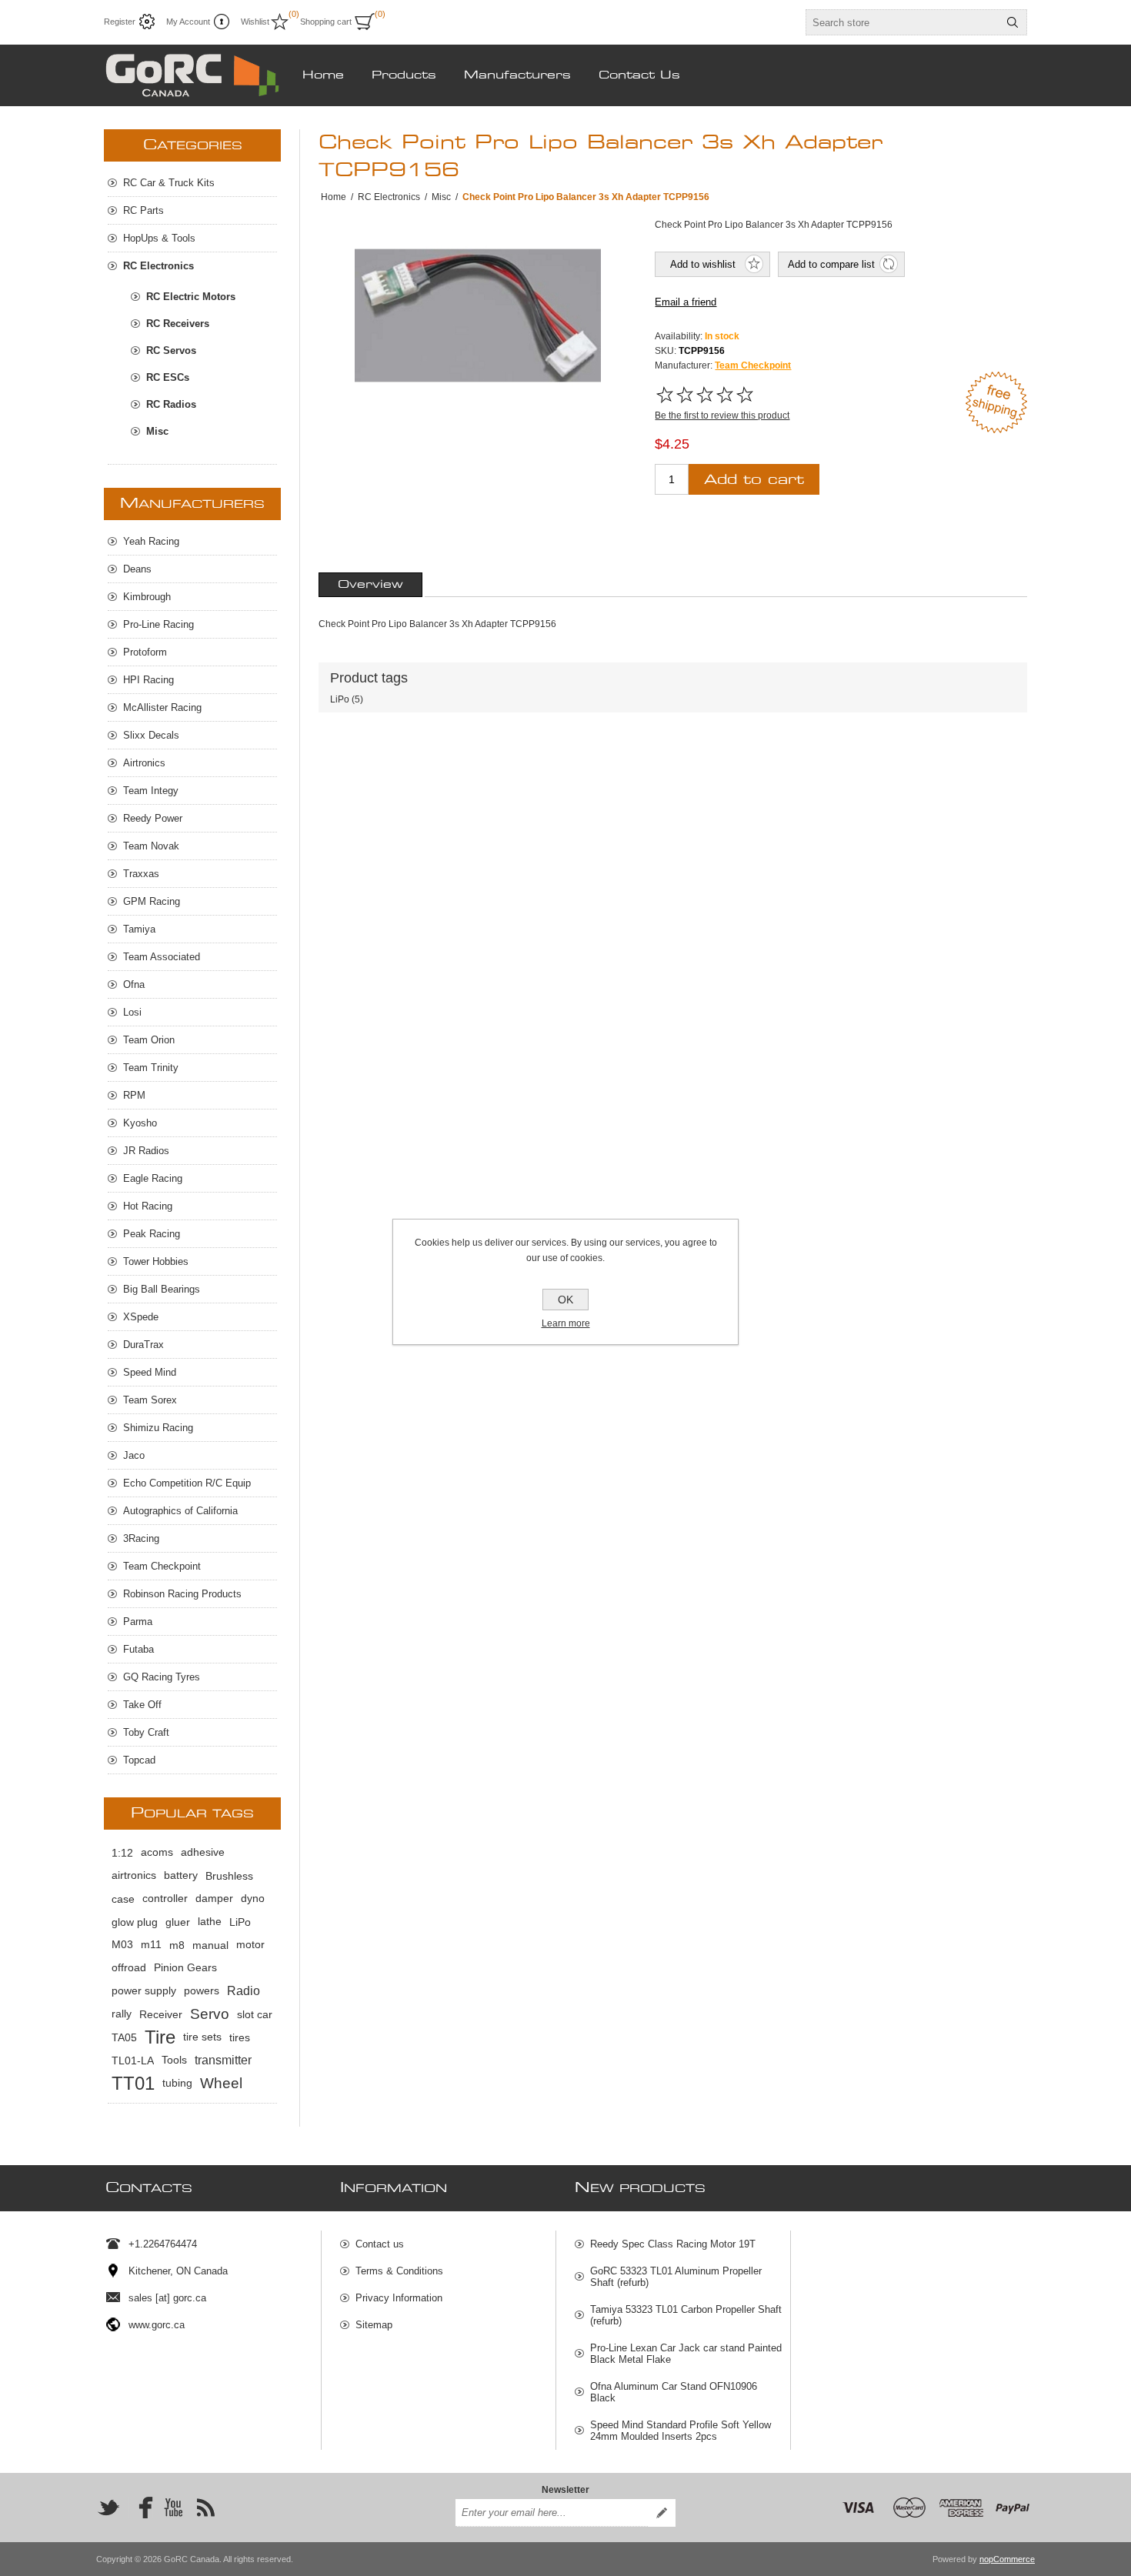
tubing (177, 2083)
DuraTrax (143, 1345)
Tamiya (139, 929)
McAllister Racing (162, 707)
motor (250, 1945)
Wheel (221, 2083)
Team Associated (162, 957)
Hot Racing (148, 1206)
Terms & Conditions (399, 2271)
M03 (122, 1945)
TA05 (124, 2037)
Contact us (380, 2244)
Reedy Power (153, 818)
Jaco (134, 1455)
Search (1013, 22)
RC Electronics (158, 266)
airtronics (134, 1875)
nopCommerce (1007, 2559)
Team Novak (151, 846)
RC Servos (171, 350)
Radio (244, 1991)
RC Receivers (178, 324)
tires (240, 2037)
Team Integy (151, 791)
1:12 (122, 1853)
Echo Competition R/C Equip (187, 1483)
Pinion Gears (185, 1968)
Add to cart (754, 480)
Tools (174, 2060)
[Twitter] (108, 2508)
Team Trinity (151, 1068)
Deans (137, 569)
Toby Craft (146, 1732)
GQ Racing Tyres (162, 1677)
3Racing (141, 1538)
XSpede (141, 1317)
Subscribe (662, 2513)
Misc (157, 431)
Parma (138, 1622)
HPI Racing (148, 680)
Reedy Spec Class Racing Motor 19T (673, 2244)
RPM (134, 1095)
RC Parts (143, 210)
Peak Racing (152, 1234)
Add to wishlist (703, 264)
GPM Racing (152, 901)
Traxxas (141, 874)
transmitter (223, 2060)
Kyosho (140, 1123)
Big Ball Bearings (162, 1289)
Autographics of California (180, 1511)
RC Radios (171, 404)
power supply (144, 1991)
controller (165, 1899)
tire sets (202, 2037)
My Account (188, 22)
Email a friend (686, 302)
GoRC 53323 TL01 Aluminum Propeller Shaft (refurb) (676, 2277)
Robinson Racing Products (182, 1594)
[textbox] (902, 22)
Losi (132, 1012)
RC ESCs (168, 377)
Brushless (229, 1876)
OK (565, 1300)
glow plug (135, 1922)
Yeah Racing (151, 541)
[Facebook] (141, 2508)
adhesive (203, 1852)
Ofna (134, 984)
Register (120, 22)
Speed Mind (150, 1372)
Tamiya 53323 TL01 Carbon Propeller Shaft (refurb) (686, 2315)
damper (214, 1899)
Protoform (145, 652)
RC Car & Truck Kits (169, 183)
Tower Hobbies (156, 1261)
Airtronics (144, 763)
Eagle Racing (153, 1178)
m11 (151, 1945)
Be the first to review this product (722, 415)
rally (122, 2014)
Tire (160, 2037)
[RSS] (205, 2508)
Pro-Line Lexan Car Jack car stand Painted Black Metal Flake (686, 2354)
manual (210, 1945)
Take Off (142, 1705)
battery (181, 1875)
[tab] (370, 585)
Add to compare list (831, 264)
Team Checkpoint (753, 365)
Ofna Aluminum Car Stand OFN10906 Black (674, 2392)
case (123, 1899)
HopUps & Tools (159, 238)
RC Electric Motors (191, 297)
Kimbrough (147, 597)
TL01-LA (133, 2060)
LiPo (340, 699)
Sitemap (374, 2325)
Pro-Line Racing (158, 624)
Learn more (566, 1323)
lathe (210, 1922)
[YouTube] (173, 2508)
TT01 (133, 2083)
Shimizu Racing (158, 1428)
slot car (255, 2014)
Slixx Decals (151, 735)
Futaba (138, 1649)
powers (202, 1991)
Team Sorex (150, 1400)
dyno (253, 1899)
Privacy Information (399, 2298)
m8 (177, 1945)
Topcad (139, 1760)
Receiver (161, 2014)
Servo (210, 2014)
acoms (157, 1852)
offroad (129, 1968)
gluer (178, 1922)
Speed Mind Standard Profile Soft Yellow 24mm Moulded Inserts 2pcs (681, 2431)
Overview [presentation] (370, 585)
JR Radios (146, 1151)
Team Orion (149, 1040)
